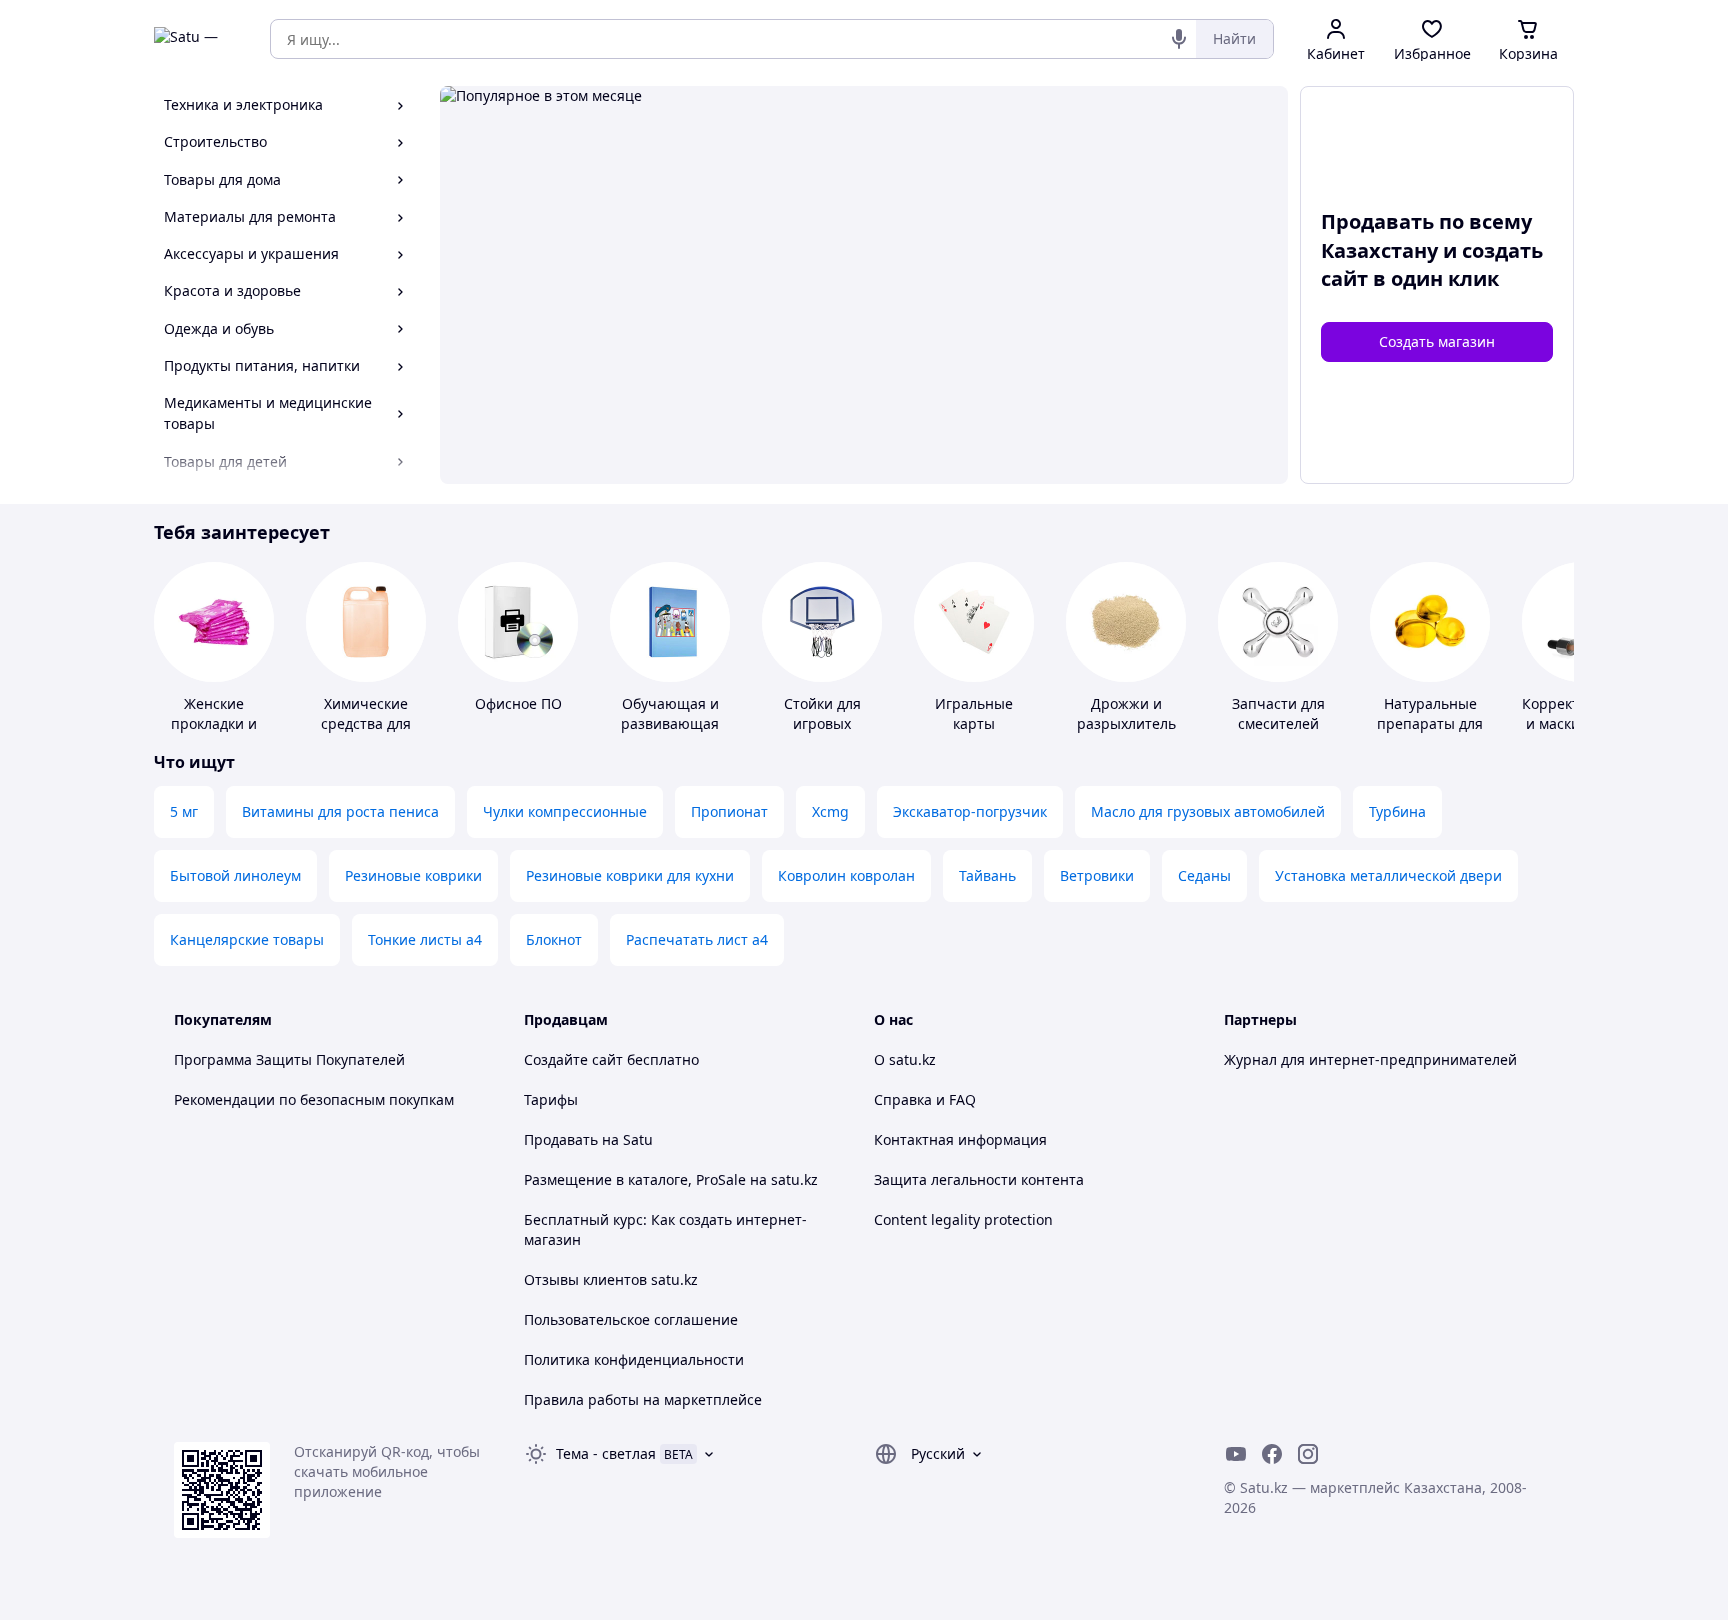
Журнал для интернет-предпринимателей (1370, 1059)
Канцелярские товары (247, 939)
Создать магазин (1437, 341)
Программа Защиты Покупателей (289, 1059)
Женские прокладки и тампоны (214, 723)
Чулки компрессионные (565, 811)
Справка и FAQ (925, 1099)
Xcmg (830, 811)
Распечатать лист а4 (697, 939)
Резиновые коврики (413, 875)
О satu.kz (905, 1059)
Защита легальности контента (979, 1179)
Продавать (561, 1139)
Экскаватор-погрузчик (970, 811)
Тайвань (987, 875)
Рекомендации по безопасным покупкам (314, 1099)
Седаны (1204, 875)
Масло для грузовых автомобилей (1208, 811)
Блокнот (554, 939)
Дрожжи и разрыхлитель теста (1126, 723)
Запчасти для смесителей (1278, 713)
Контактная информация (960, 1139)
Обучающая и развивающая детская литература (670, 733)
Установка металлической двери (1388, 875)
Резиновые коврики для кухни (630, 875)
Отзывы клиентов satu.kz (611, 1279)
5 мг (184, 811)
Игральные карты (974, 713)
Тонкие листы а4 (425, 939)
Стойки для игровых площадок (822, 723)
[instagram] (1308, 1454)
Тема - (606, 1453)
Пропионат (729, 811)
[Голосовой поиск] (1179, 39)
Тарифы (551, 1099)
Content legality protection (963, 1219)
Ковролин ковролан (846, 875)
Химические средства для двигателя (366, 723)
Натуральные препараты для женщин (1430, 723)
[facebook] (1272, 1454)
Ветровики (1097, 875)
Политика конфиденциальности (634, 1359)
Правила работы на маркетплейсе (643, 1399)
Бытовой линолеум (235, 875)
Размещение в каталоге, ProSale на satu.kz (671, 1179)
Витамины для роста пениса (340, 811)
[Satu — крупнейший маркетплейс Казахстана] (198, 39)
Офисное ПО (518, 703)
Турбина (1397, 811)
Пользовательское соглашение (631, 1319)
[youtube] (1236, 1454)
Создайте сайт (573, 1059)
